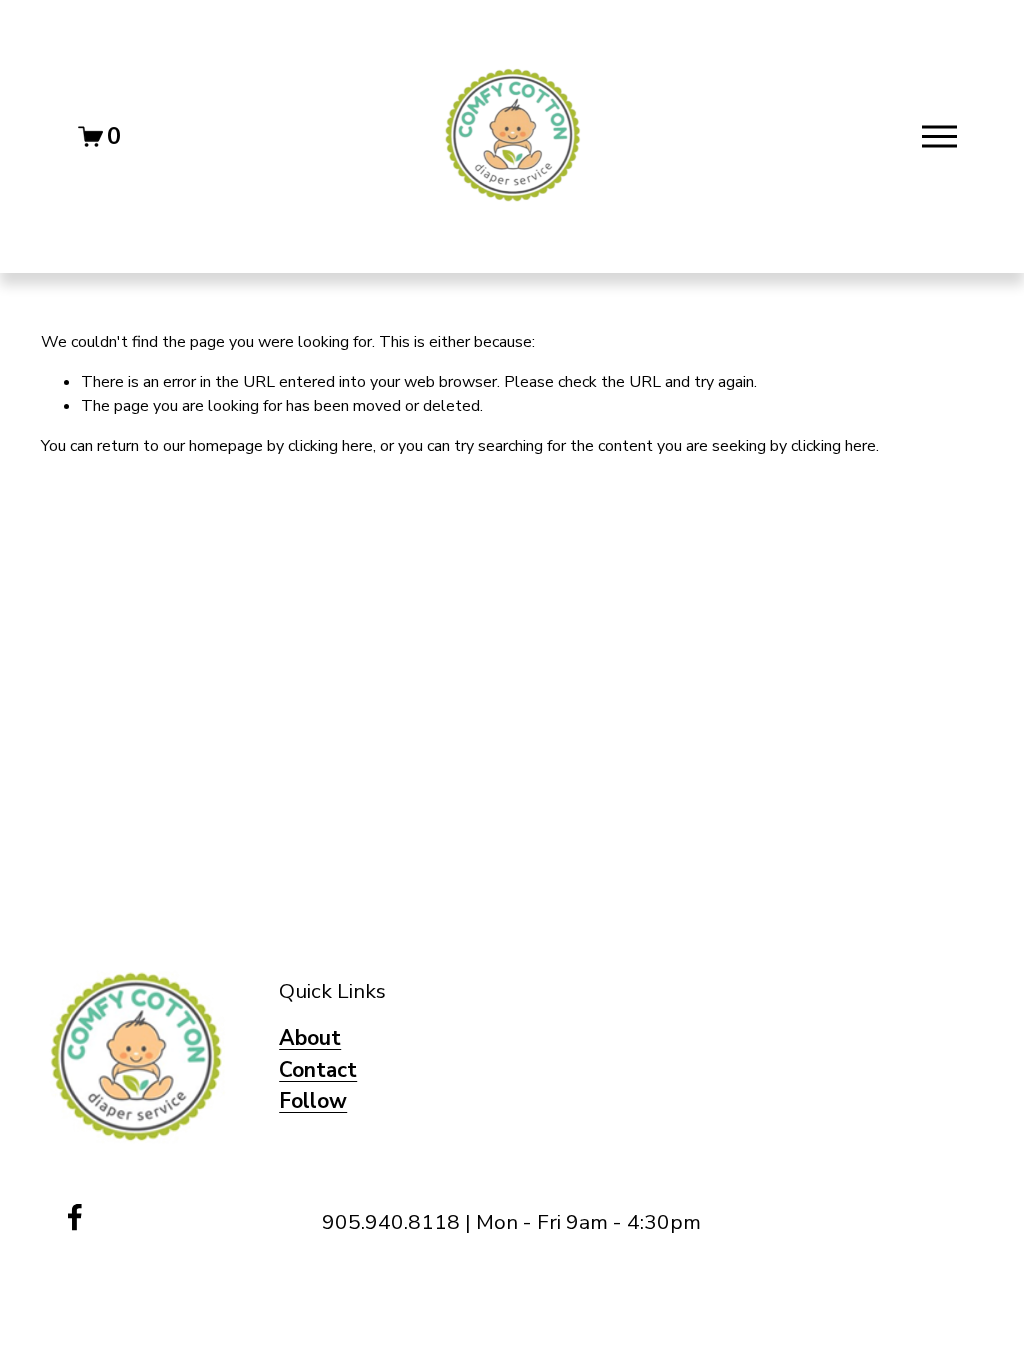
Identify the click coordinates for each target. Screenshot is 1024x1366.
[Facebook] (75, 1217)
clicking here (330, 446)
